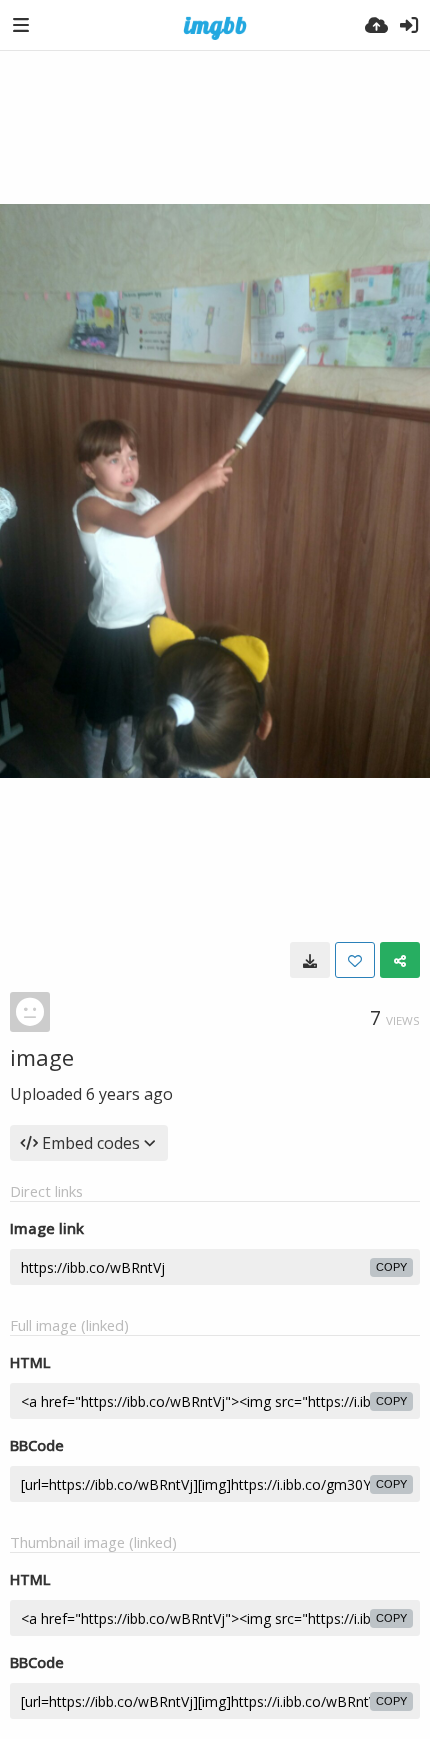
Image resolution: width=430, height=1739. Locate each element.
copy (391, 1267)
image (42, 1057)
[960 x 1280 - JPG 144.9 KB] (310, 960)
